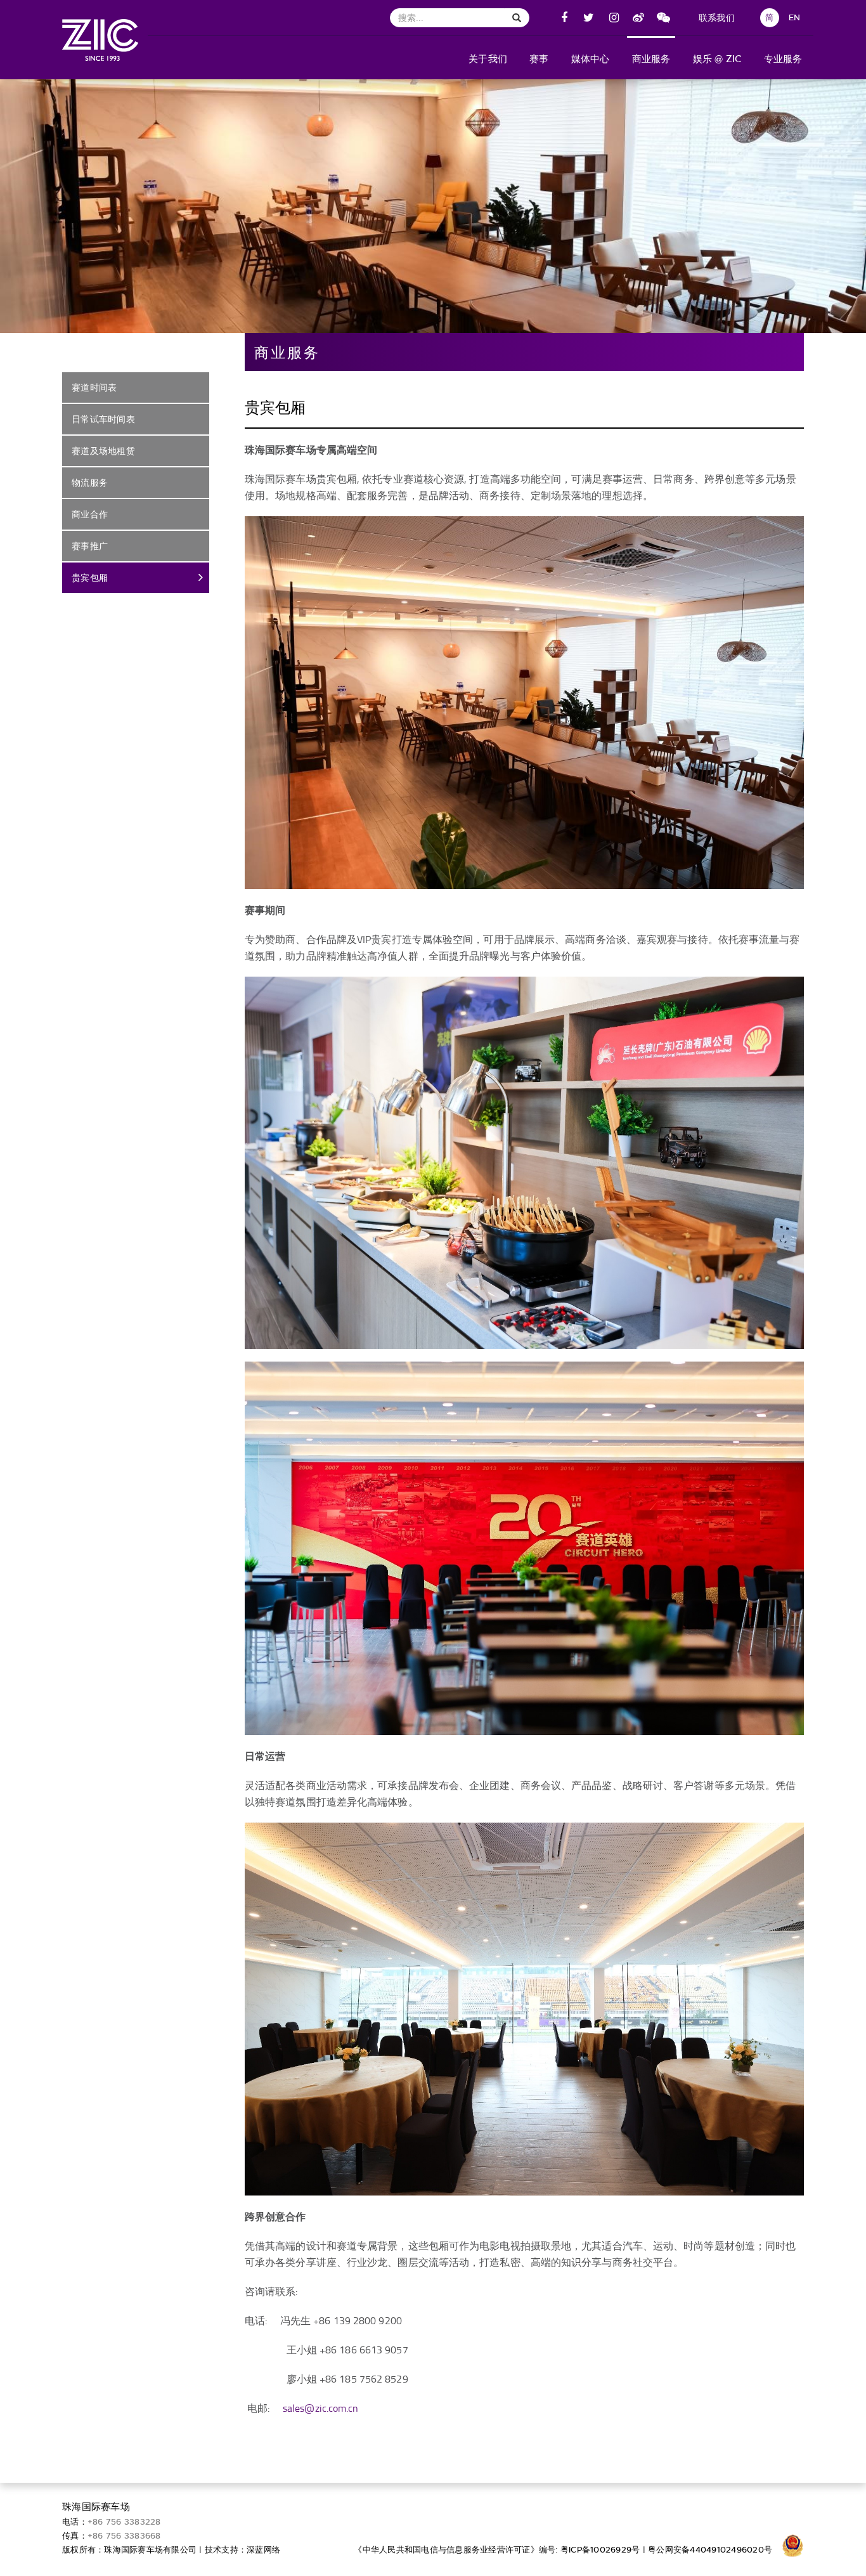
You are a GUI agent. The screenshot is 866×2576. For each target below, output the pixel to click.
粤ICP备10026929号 (600, 2550)
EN (795, 17)
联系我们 (717, 18)
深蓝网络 (263, 2550)
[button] (488, 58)
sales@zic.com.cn (321, 2408)
